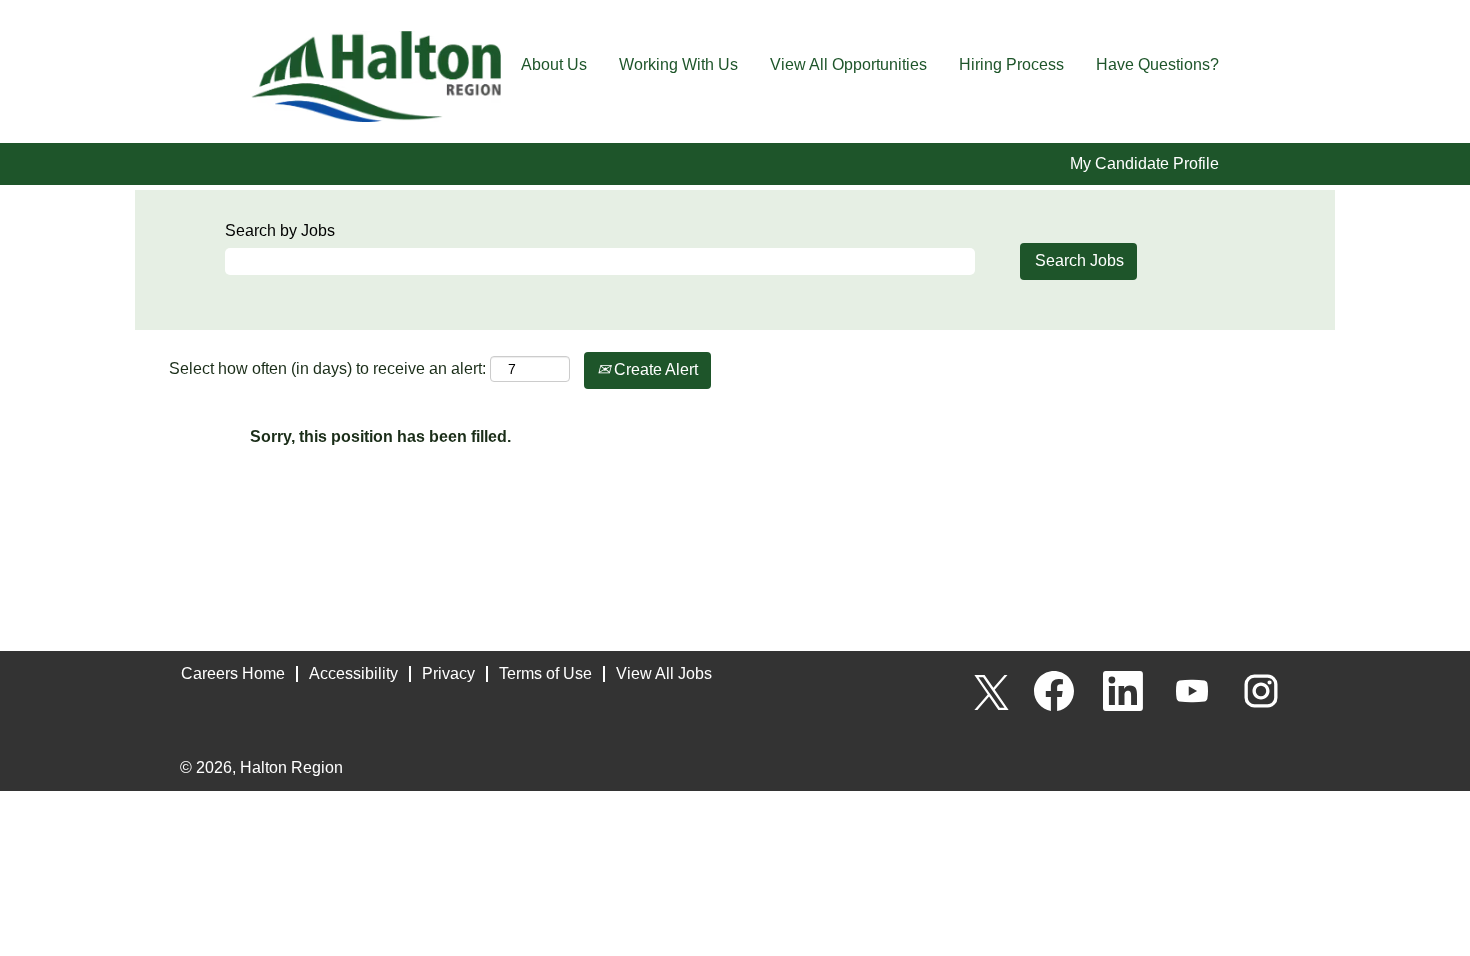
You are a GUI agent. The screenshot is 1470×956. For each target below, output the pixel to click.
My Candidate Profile (1144, 163)
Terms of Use (545, 673)
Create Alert (654, 369)
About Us (554, 64)
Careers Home (233, 673)
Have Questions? (1157, 64)
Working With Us (678, 64)
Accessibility (353, 673)
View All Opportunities (848, 64)
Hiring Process (1011, 64)
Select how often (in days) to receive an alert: (327, 368)
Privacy (448, 673)
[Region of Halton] (376, 76)
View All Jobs (664, 673)
